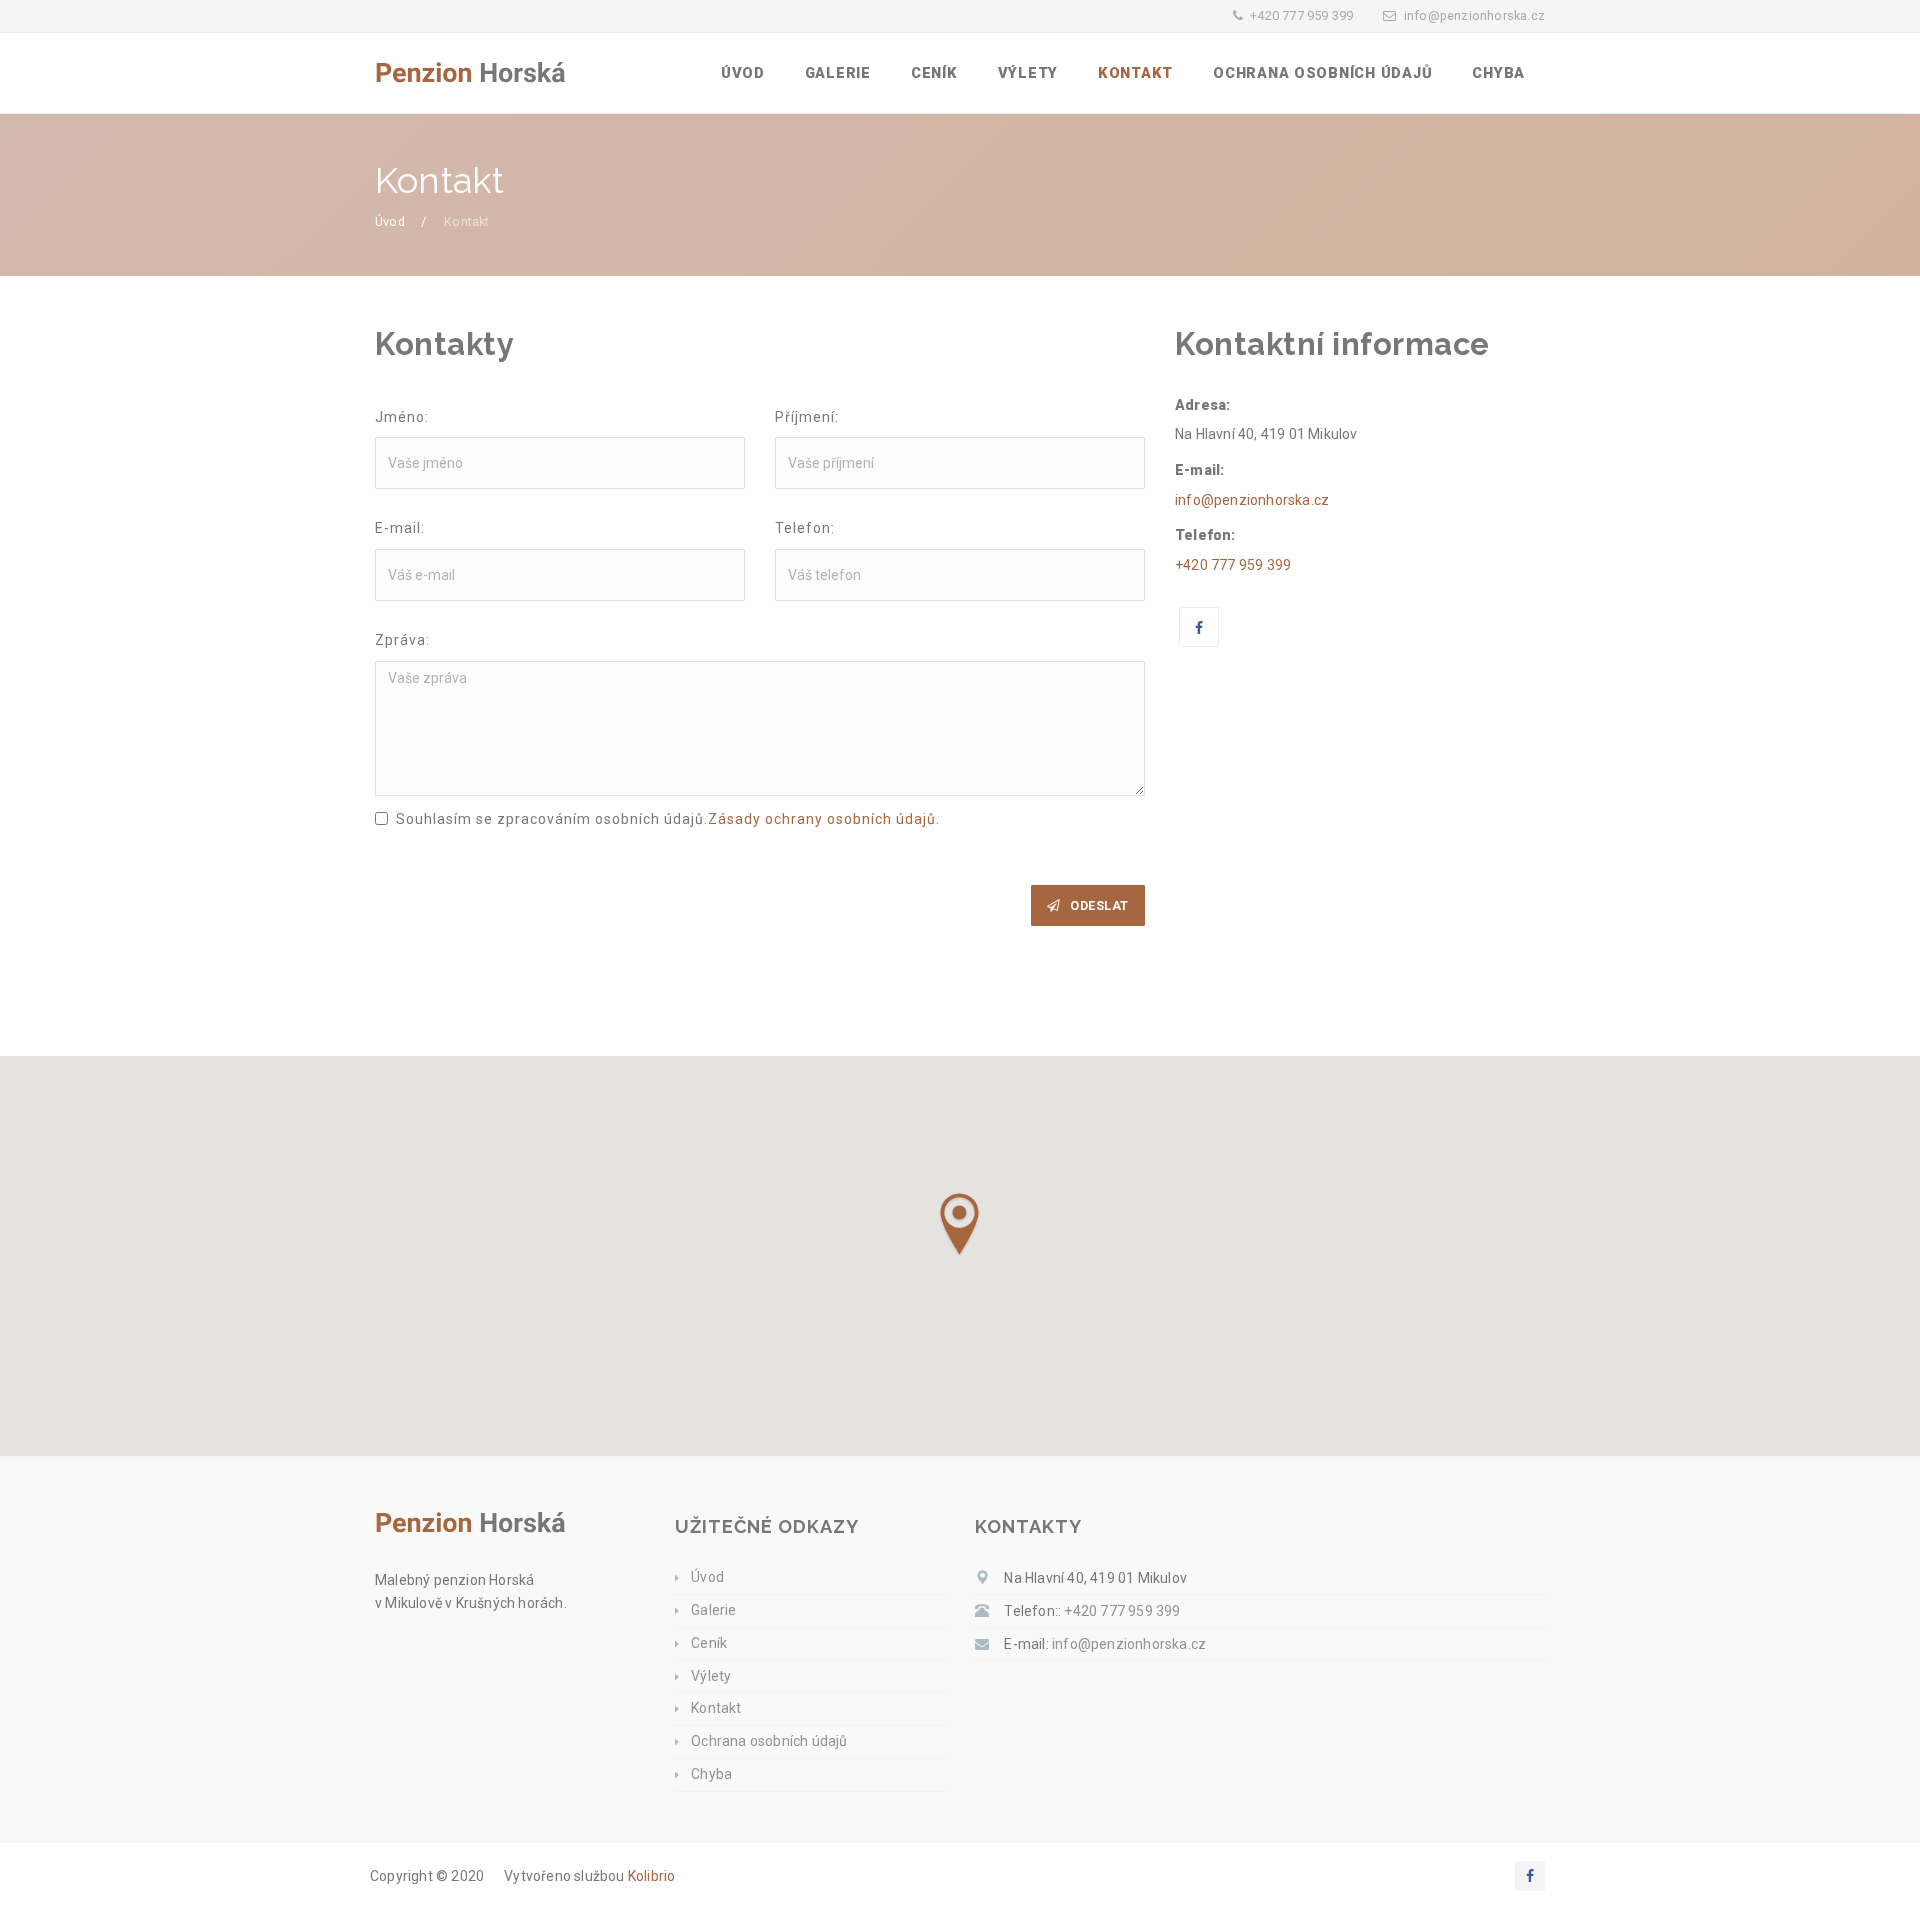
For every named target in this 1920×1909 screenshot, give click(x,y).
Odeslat (1099, 905)
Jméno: (402, 417)
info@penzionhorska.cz (1474, 15)
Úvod (743, 73)
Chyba (1498, 73)
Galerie (838, 73)
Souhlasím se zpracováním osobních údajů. (668, 819)
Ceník (934, 73)
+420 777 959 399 (1301, 15)
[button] (959, 1224)
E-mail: (400, 528)
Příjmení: (807, 417)
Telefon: (805, 528)
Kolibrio (652, 1876)
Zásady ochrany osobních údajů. (824, 819)
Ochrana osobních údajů (1322, 73)
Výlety (1028, 73)
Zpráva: (402, 640)
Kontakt (1135, 73)
